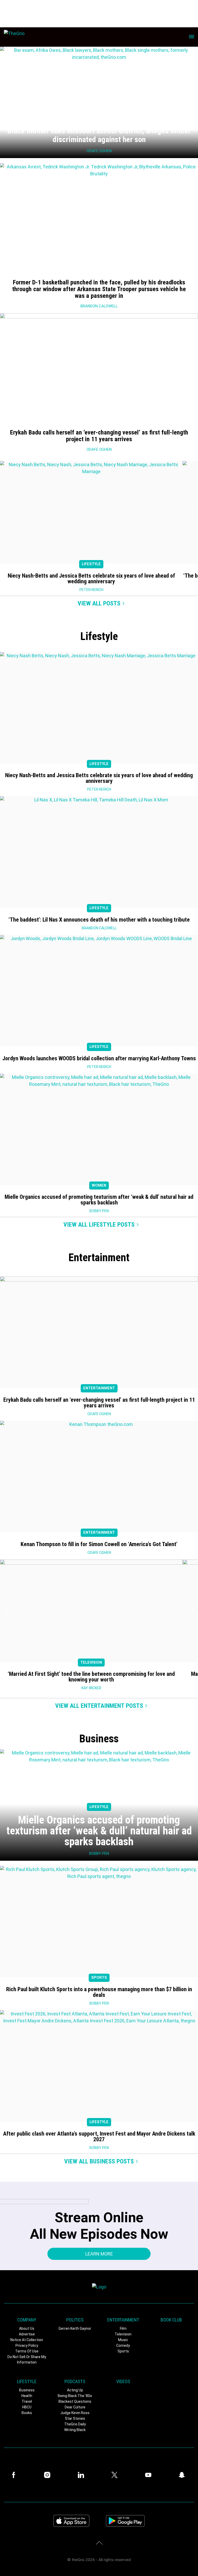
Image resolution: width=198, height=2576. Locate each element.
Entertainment (99, 1388)
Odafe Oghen (99, 449)
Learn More (99, 2254)
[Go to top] (99, 2543)
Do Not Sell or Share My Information (27, 2360)
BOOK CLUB (171, 2320)
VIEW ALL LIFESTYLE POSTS (99, 1225)
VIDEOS (123, 2381)
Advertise (27, 2334)
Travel (27, 2401)
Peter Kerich (91, 590)
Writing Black (75, 2430)
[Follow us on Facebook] (15, 2475)
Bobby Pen (99, 1211)
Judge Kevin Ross (75, 2413)
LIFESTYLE (27, 2381)
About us (27, 2328)
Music (123, 2340)
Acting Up (75, 2390)
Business (27, 2390)
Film (123, 2328)
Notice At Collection (27, 2340)
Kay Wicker (91, 1688)
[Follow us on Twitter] (116, 2475)
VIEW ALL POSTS (99, 603)
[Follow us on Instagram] (48, 2475)
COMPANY (27, 2320)
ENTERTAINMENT (123, 2320)
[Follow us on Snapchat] (183, 2475)
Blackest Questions (75, 2401)
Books (27, 2413)
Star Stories (75, 2418)
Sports (99, 1978)
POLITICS (75, 2320)
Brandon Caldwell (99, 306)
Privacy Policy (27, 2345)
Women (99, 1186)
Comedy (123, 2345)
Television (91, 1663)
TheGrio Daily (75, 2424)
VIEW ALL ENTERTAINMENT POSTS (99, 1706)
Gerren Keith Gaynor (75, 2328)
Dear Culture (75, 2407)
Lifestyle (91, 564)
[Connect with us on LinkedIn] (82, 2475)
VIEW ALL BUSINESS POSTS (99, 2161)
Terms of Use (27, 2351)
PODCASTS (75, 2381)
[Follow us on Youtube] (150, 2475)
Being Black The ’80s (75, 2396)
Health (27, 2396)
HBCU (27, 2407)
